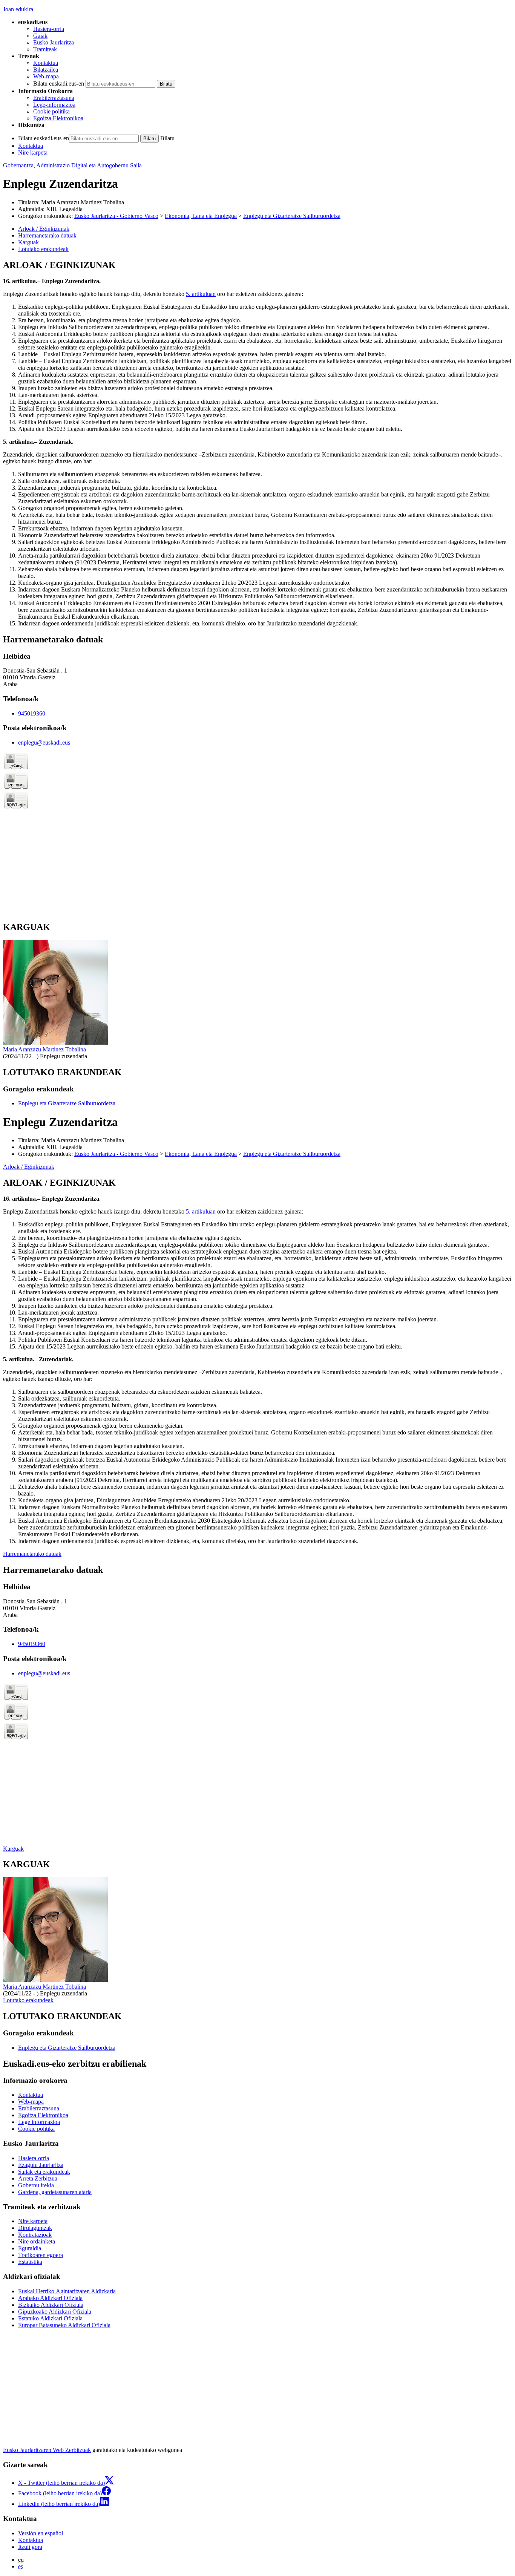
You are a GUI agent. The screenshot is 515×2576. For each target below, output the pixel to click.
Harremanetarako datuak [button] (47, 235)
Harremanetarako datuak (32, 1554)
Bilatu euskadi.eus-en (59, 84)
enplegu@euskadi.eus (44, 742)
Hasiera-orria (49, 29)
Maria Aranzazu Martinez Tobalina (44, 1049)
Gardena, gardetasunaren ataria (55, 2192)
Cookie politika (51, 111)
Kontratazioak (35, 2235)
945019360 (32, 713)
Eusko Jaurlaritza (54, 42)
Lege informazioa (39, 2122)
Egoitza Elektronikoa (58, 118)
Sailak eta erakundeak (44, 2172)
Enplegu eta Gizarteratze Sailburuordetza (292, 216)
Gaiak (40, 36)
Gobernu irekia (36, 2185)
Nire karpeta (33, 152)
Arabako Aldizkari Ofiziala (50, 2298)
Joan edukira (18, 9)
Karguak (13, 1849)
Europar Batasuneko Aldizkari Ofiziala (64, 2325)
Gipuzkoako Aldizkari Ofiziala (55, 2312)
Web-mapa (46, 76)
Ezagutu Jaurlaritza (41, 2165)
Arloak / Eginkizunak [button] (44, 229)
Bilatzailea (46, 70)
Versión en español (41, 2533)
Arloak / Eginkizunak (29, 1167)
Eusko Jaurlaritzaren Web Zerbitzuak (47, 2450)
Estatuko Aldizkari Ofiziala (50, 2318)
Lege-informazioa (54, 105)
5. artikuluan (201, 294)
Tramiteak (45, 49)
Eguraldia (30, 2248)
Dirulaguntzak (35, 2228)
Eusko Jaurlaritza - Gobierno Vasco (116, 216)
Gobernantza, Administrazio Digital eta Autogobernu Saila (72, 165)
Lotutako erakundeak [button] (43, 249)
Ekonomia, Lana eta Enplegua (201, 216)
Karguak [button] (28, 242)
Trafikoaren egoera (41, 2255)
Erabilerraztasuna (54, 98)
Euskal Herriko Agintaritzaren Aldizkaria (67, 2291)
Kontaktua (46, 63)
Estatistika (30, 2262)
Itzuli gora (30, 2547)
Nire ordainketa (37, 2241)
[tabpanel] (257, 444)
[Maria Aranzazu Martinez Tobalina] (55, 1043)
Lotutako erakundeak (28, 2000)
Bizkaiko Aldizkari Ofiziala (51, 2305)
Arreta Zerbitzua (38, 2178)
